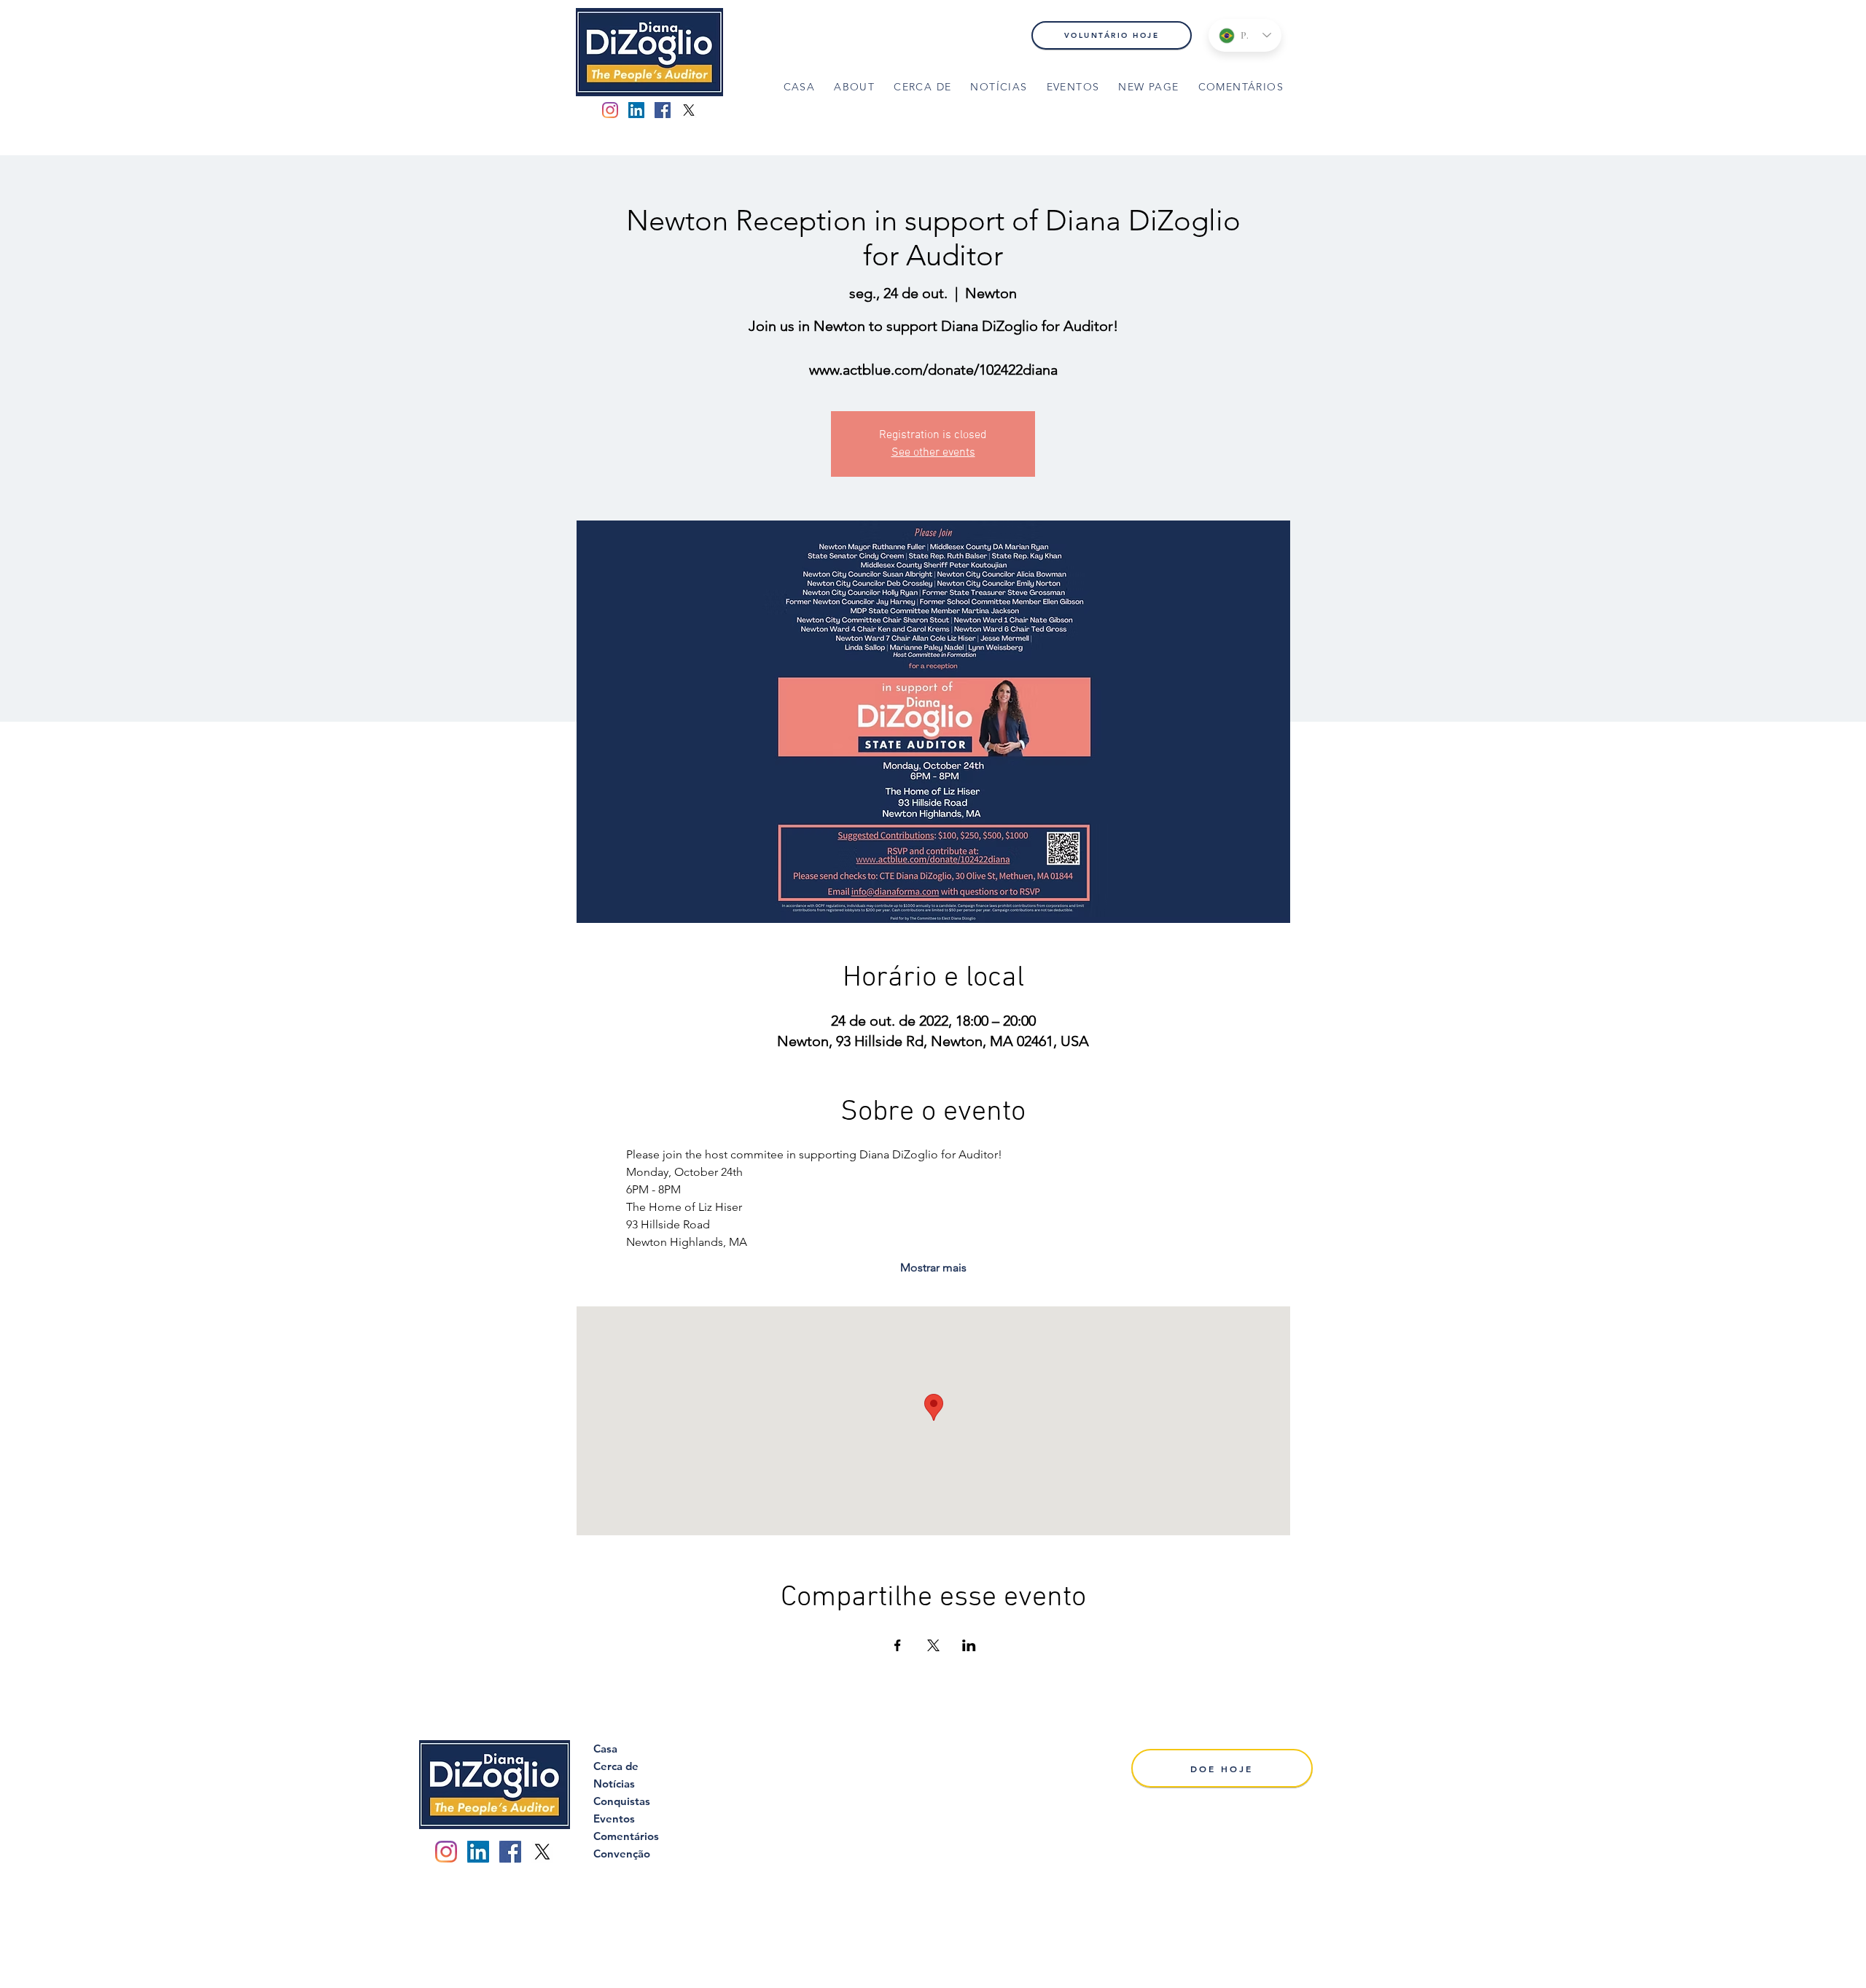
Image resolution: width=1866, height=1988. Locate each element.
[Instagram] (610, 110)
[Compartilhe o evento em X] (933, 1645)
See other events (933, 453)
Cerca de (616, 1766)
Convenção (622, 1853)
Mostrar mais (933, 1267)
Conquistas (622, 1801)
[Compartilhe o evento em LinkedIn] (969, 1645)
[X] (689, 110)
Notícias (614, 1784)
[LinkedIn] (636, 110)
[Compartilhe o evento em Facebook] (898, 1645)
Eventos (614, 1819)
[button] (922, 88)
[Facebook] (663, 110)
